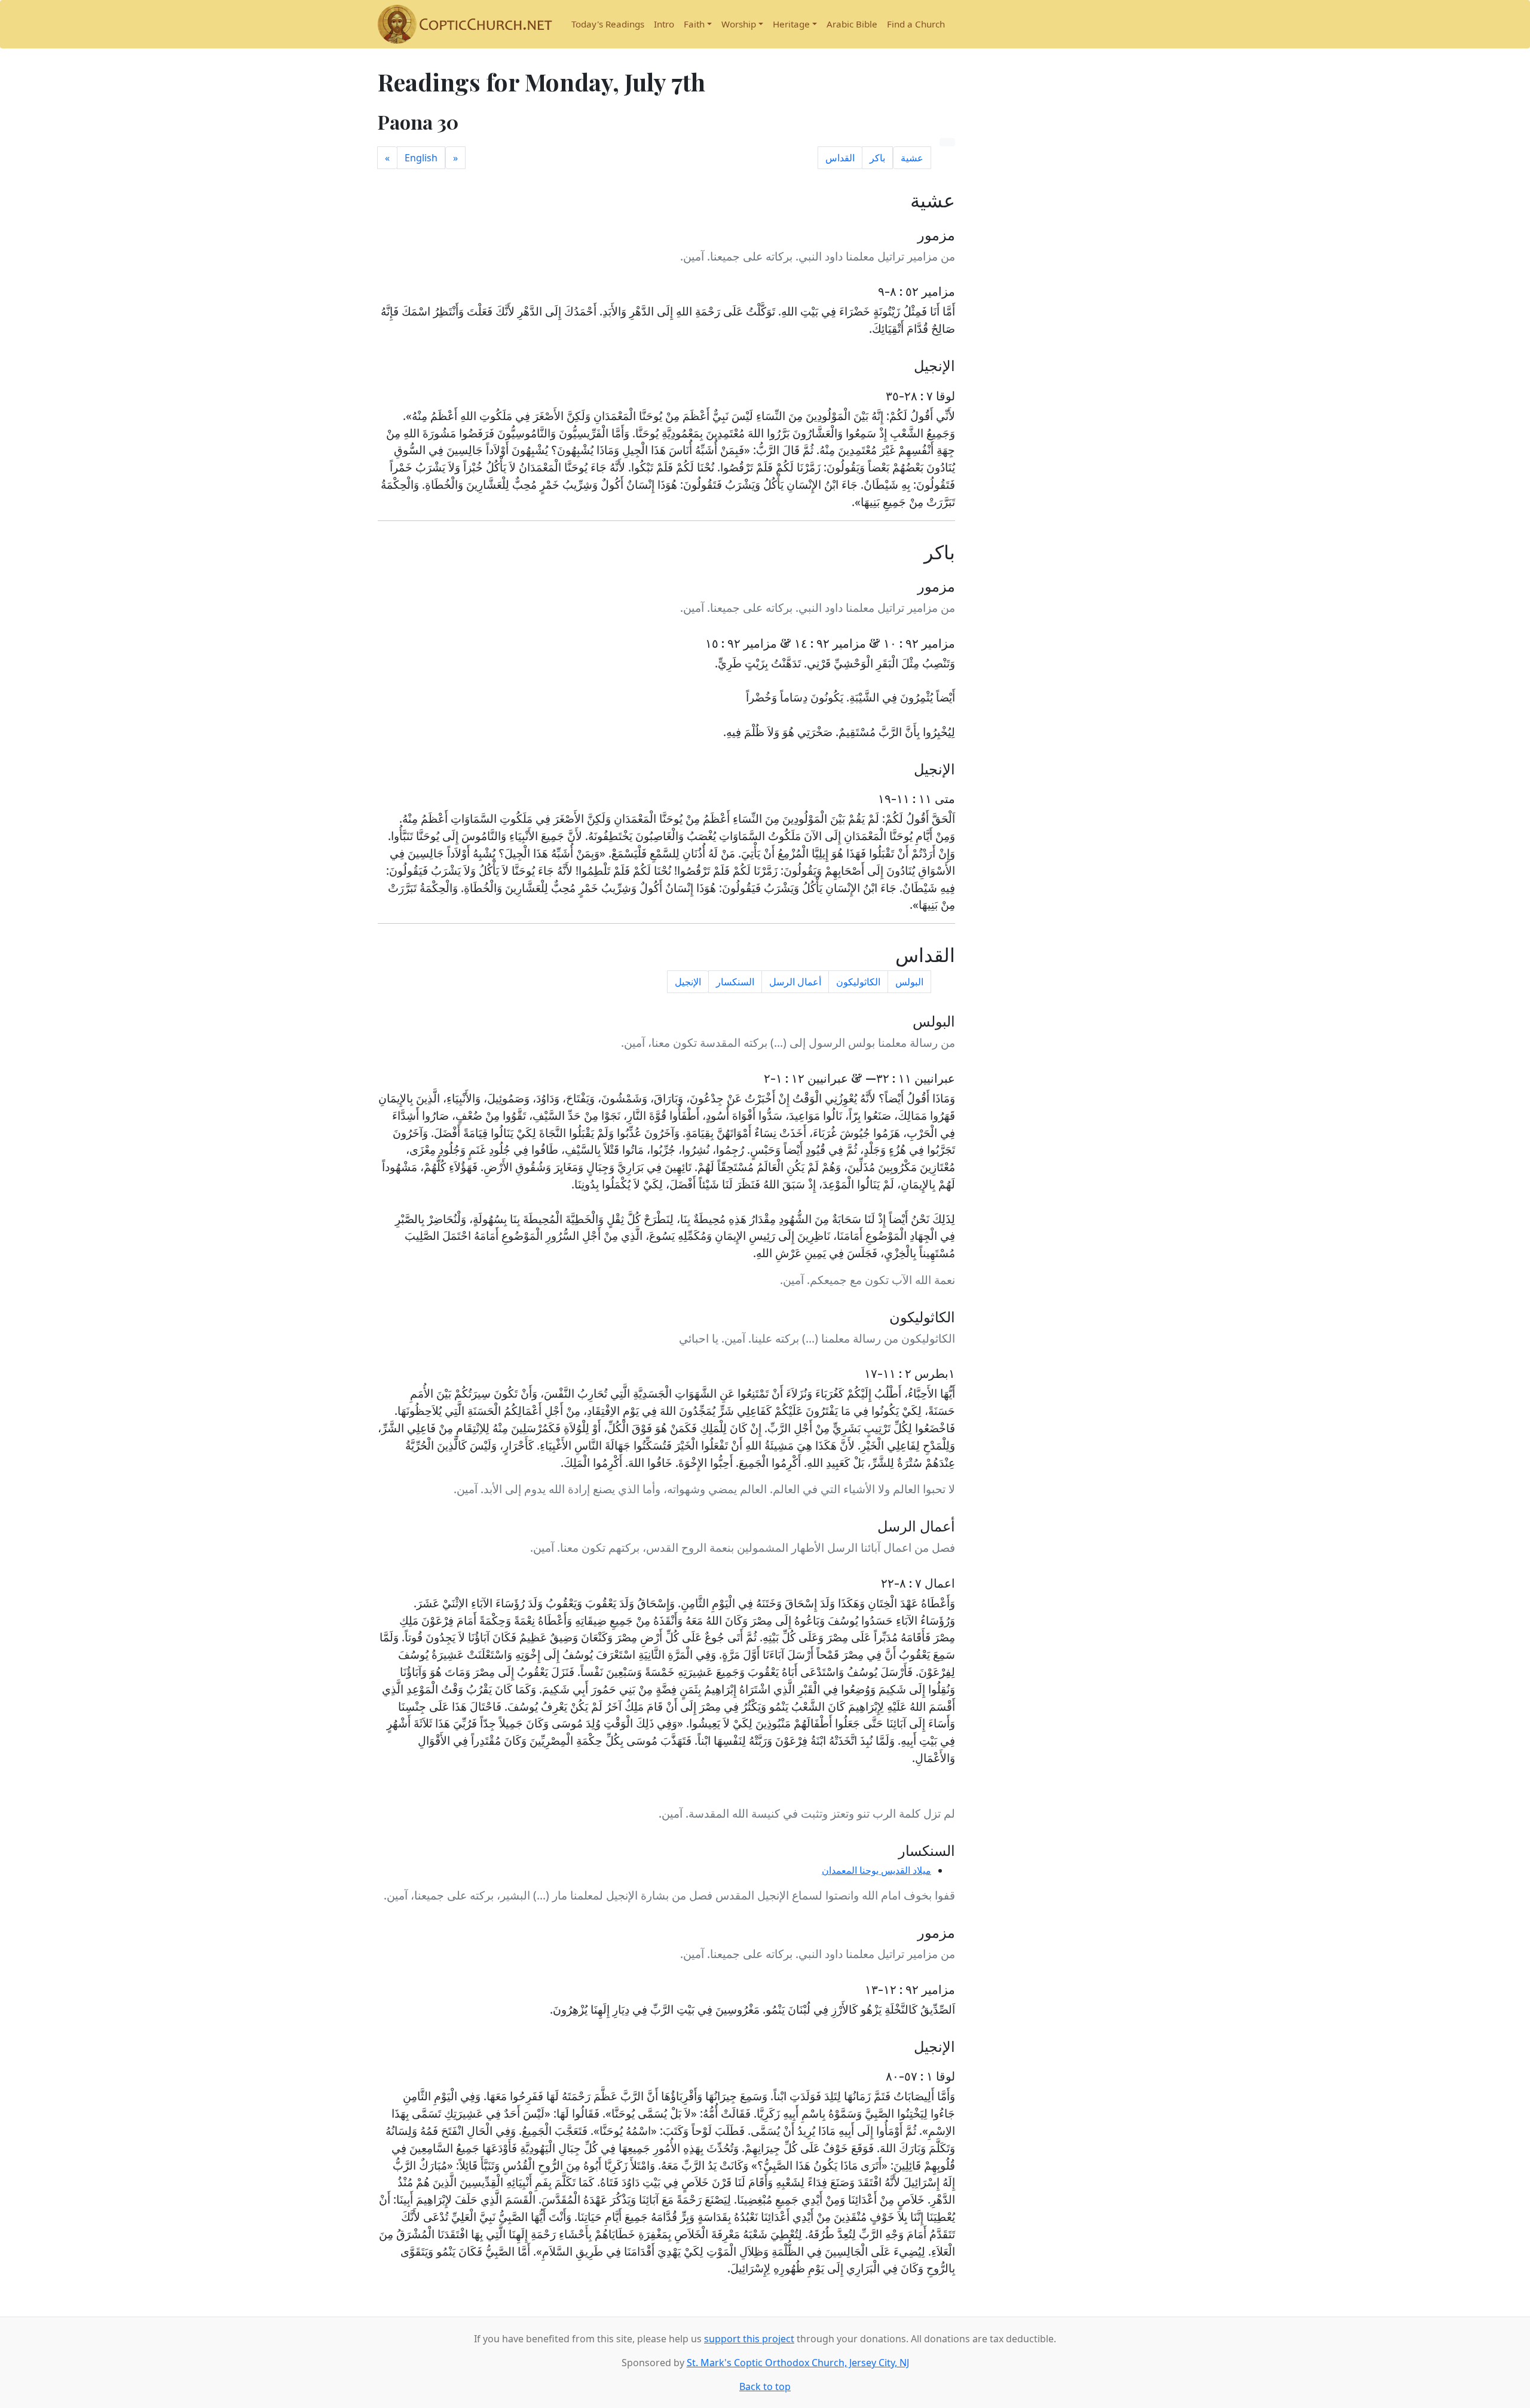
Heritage (791, 24)
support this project (749, 2339)
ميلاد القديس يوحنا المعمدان (876, 1870)
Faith (694, 24)
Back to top (765, 2386)
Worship (739, 24)
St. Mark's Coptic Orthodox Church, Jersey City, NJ (798, 2363)
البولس (909, 982)
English (421, 158)
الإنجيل (688, 982)
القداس (840, 158)
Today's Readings (608, 24)
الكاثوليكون (858, 982)
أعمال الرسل (795, 982)
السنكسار (735, 982)
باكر (877, 158)
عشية (912, 158)
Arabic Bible (852, 24)
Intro (664, 24)
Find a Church (916, 24)
